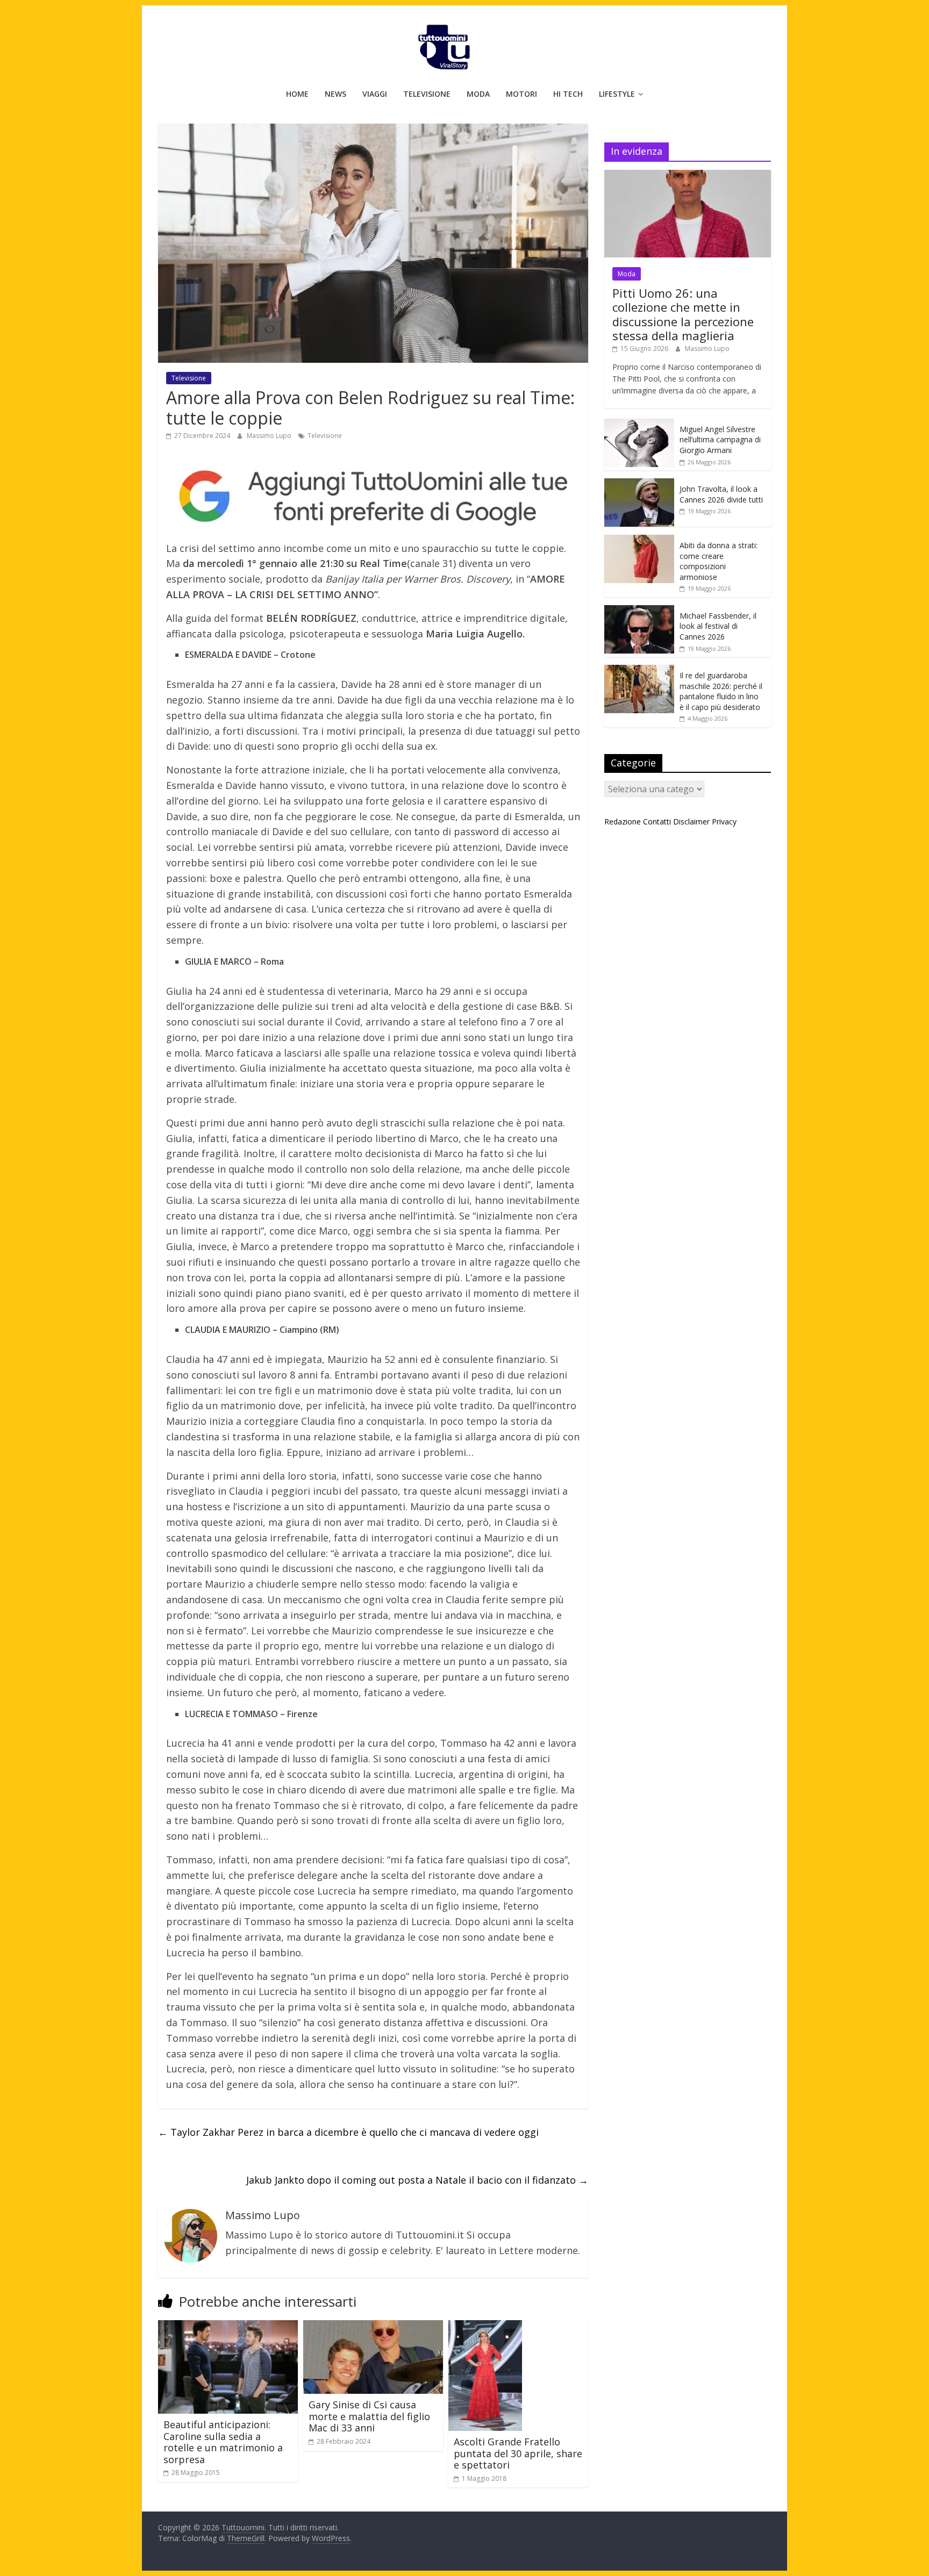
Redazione (623, 821)
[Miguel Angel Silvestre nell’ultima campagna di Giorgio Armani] (639, 424)
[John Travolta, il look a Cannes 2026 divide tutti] (639, 484)
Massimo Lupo (270, 436)
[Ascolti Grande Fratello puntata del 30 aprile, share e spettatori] (485, 2327)
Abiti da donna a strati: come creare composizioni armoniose (719, 561)
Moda (478, 94)
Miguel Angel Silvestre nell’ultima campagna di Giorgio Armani (720, 440)
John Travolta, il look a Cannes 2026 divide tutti (721, 494)
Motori (521, 94)
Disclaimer (691, 821)
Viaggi (375, 94)
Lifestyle (617, 94)
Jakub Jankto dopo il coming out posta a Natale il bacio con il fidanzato (417, 2180)
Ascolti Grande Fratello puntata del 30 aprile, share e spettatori (518, 2453)
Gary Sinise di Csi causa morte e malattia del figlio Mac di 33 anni (369, 2416)
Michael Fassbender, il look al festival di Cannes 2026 (718, 626)
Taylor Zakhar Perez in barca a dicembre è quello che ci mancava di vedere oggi (348, 2132)
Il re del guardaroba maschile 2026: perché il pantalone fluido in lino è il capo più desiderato (721, 691)
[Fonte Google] (373, 497)
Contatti (657, 821)
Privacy (724, 821)
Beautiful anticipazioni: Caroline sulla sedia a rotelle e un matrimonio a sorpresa (223, 2442)
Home (297, 94)
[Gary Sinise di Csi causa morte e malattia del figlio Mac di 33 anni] (373, 2327)
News (335, 94)
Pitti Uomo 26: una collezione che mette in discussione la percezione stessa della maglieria (683, 314)
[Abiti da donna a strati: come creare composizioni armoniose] (639, 540)
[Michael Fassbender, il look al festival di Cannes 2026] (639, 611)
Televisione (427, 94)
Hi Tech (568, 94)
